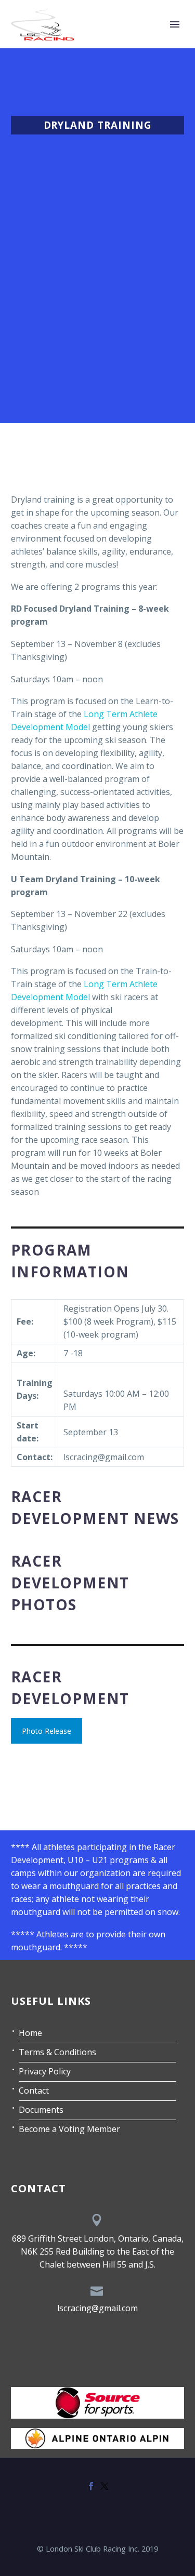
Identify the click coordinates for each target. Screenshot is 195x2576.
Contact (34, 2091)
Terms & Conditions (57, 2052)
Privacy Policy (45, 2071)
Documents (41, 2110)
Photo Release (47, 1731)
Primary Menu (175, 24)
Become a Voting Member (69, 2129)
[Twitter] (105, 2486)
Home (30, 2033)
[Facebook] (91, 2486)
